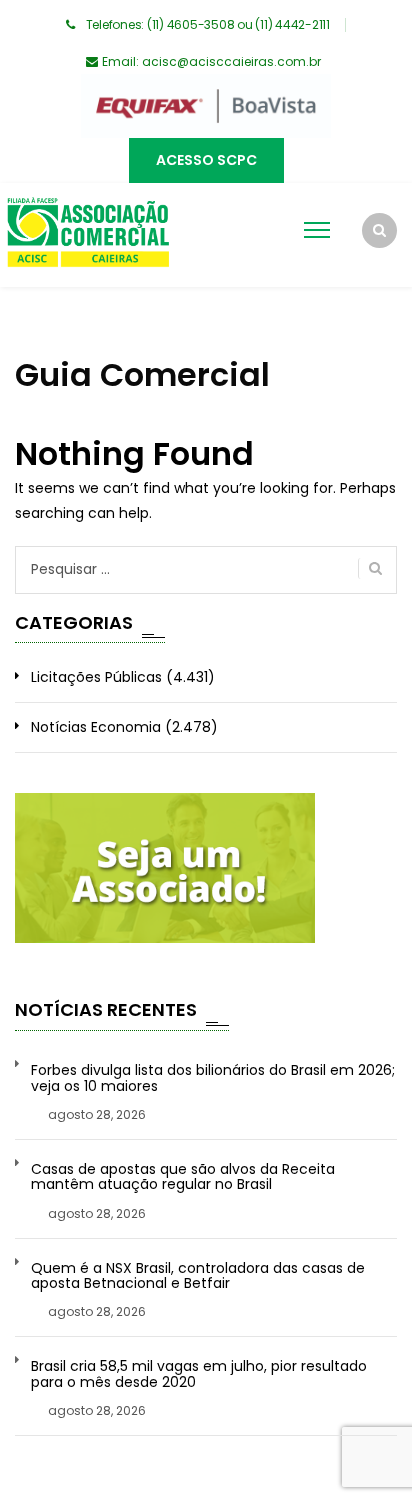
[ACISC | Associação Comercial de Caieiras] (87, 235)
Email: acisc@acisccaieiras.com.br (211, 61)
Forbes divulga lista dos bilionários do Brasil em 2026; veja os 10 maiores (213, 1078)
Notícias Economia (96, 727)
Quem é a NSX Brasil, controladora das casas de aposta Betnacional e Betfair (198, 1276)
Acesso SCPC (206, 160)
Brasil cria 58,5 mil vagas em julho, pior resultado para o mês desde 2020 (199, 1374)
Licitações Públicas (96, 677)
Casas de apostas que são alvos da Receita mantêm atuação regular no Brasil (183, 1177)
